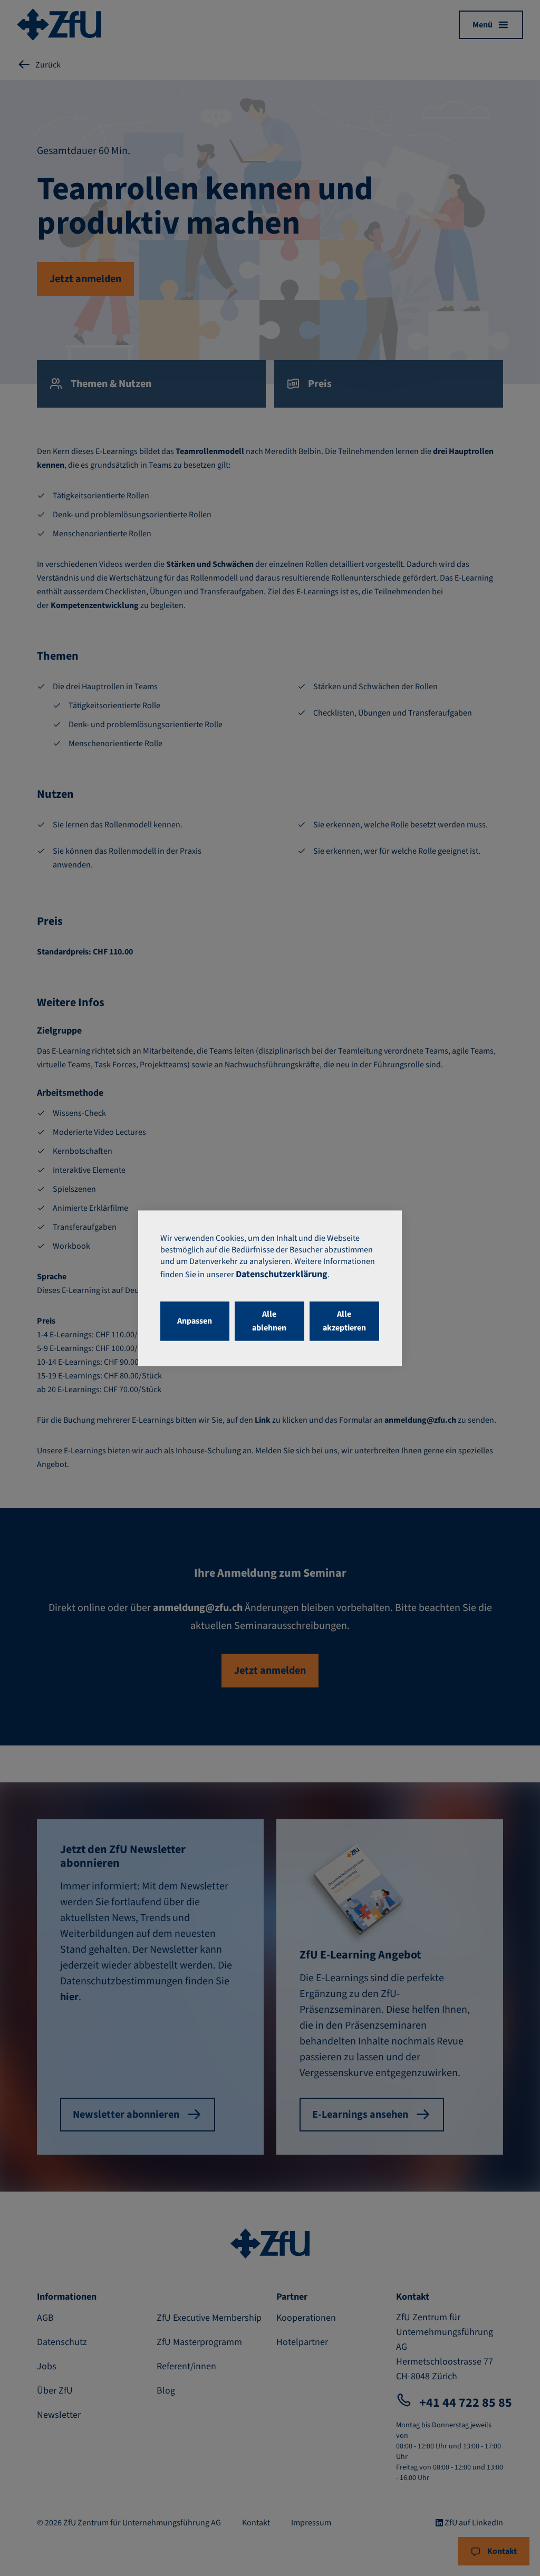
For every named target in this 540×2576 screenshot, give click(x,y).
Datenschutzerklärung (282, 1274)
